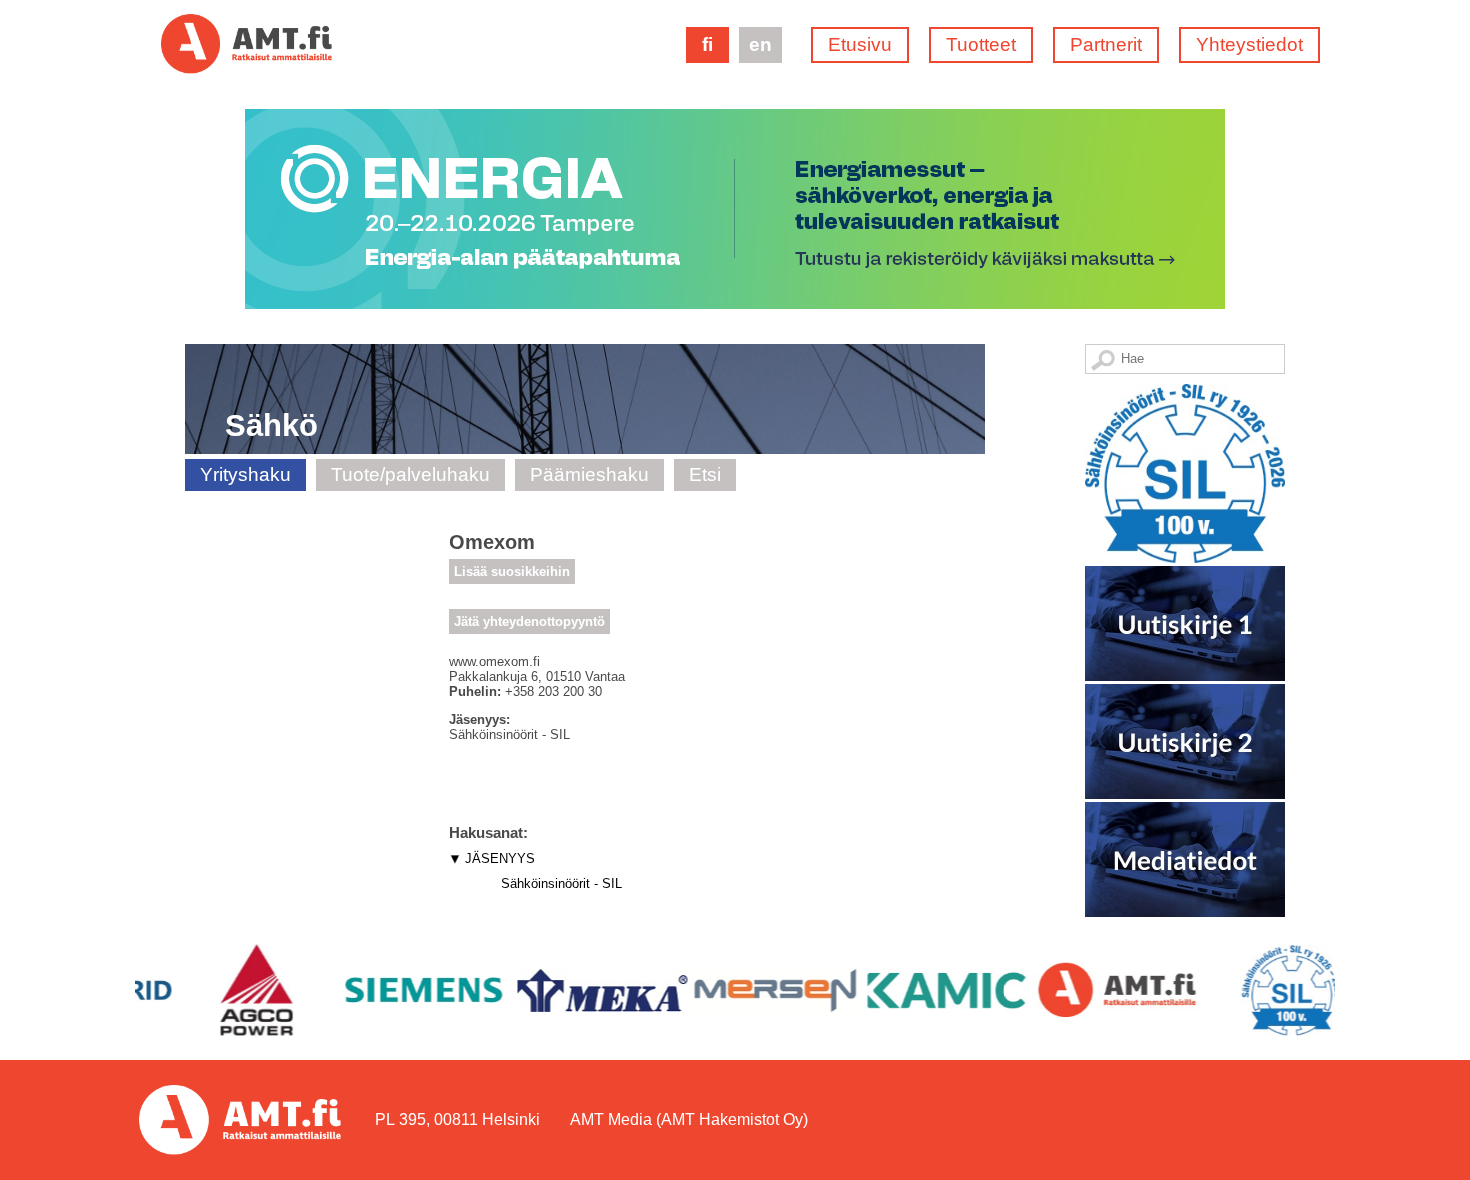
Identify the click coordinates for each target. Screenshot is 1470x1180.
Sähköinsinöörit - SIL (561, 883)
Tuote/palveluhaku (410, 474)
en (760, 44)
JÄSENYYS (500, 858)
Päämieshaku (589, 474)
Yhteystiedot (1249, 44)
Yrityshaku (245, 474)
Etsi (705, 474)
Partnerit (1106, 44)
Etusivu (860, 44)
